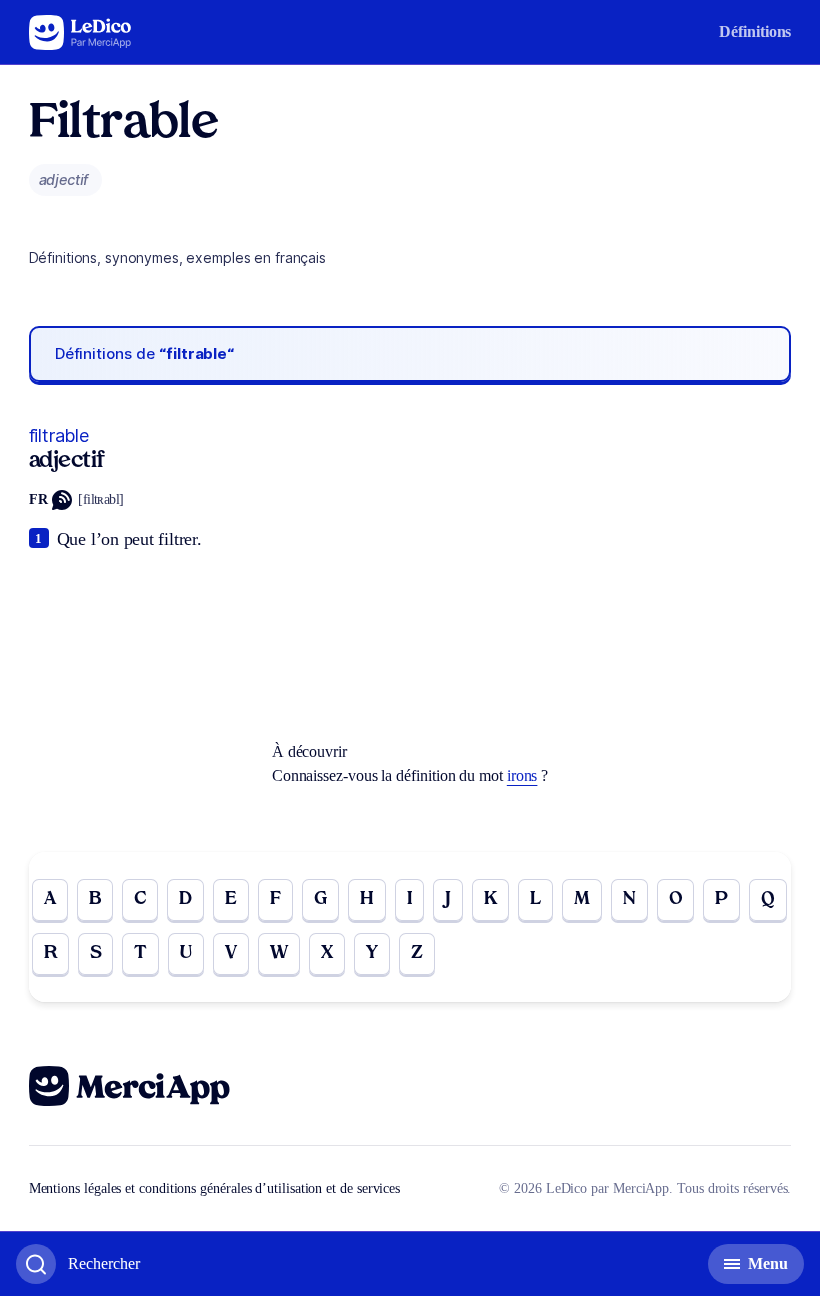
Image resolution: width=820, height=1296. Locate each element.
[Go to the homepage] (80, 32)
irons (522, 775)
